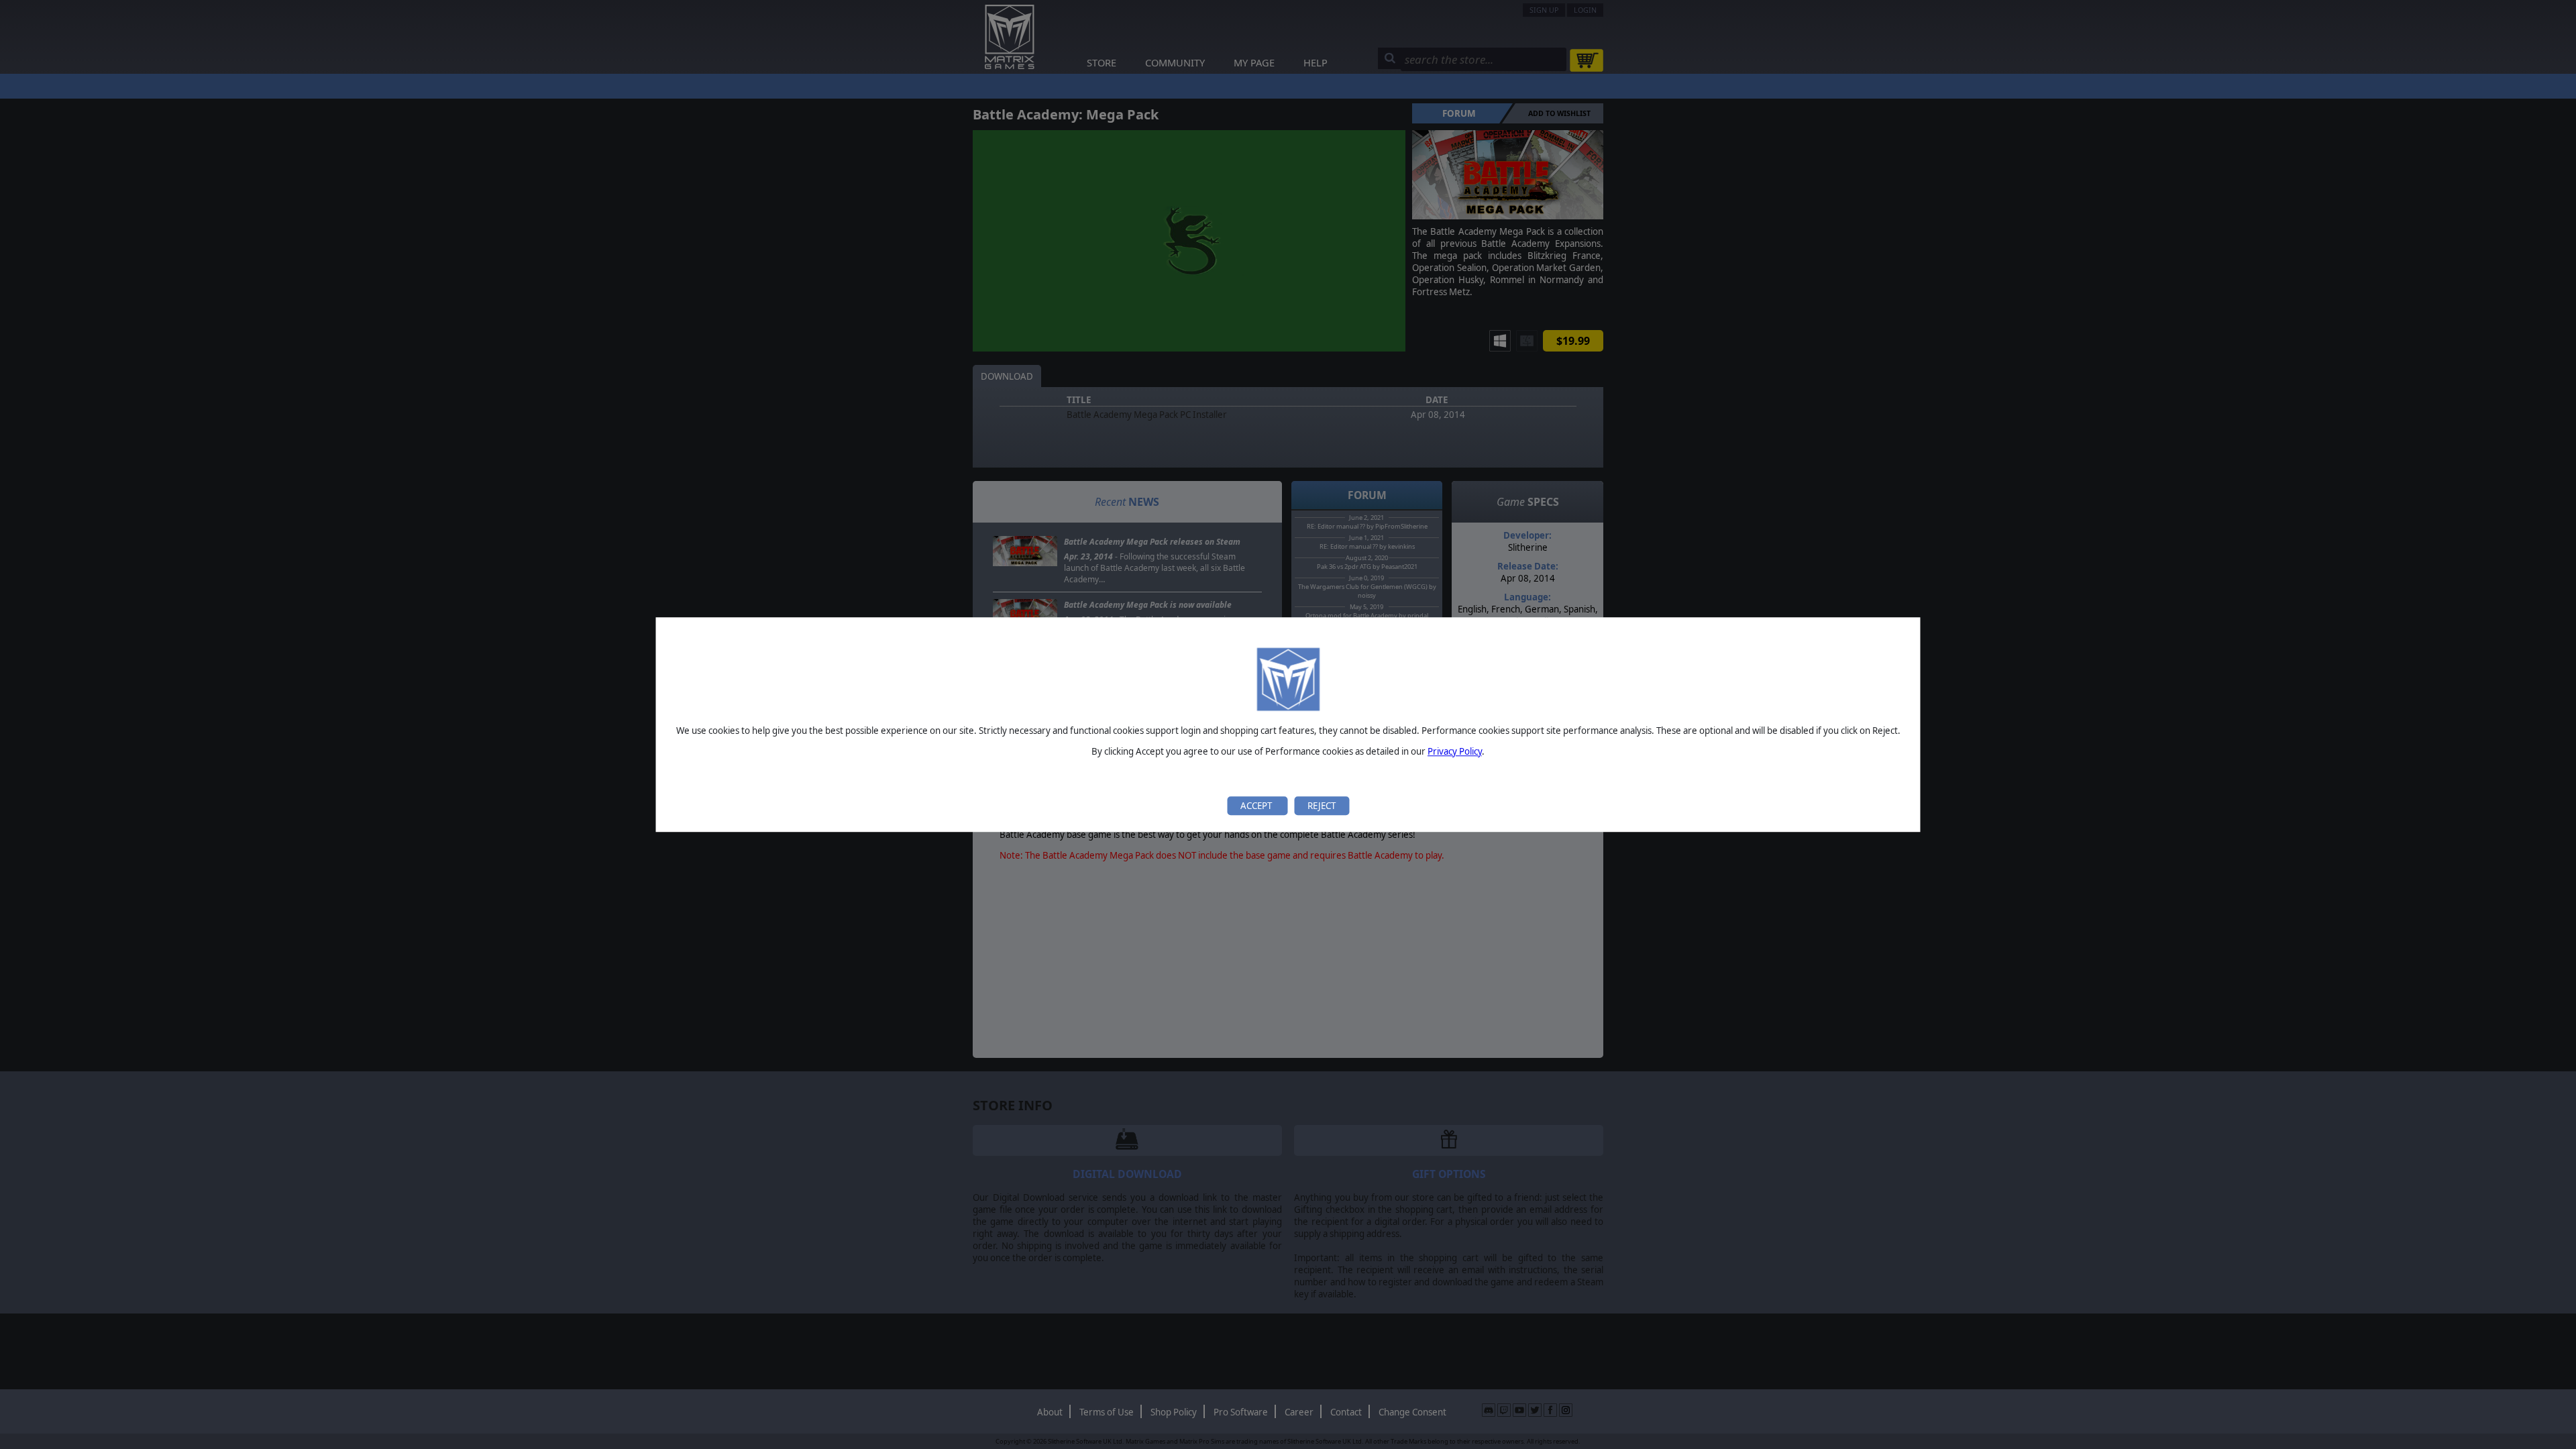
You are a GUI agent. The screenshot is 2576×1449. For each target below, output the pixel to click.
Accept (1257, 806)
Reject (1322, 806)
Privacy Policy (1455, 751)
